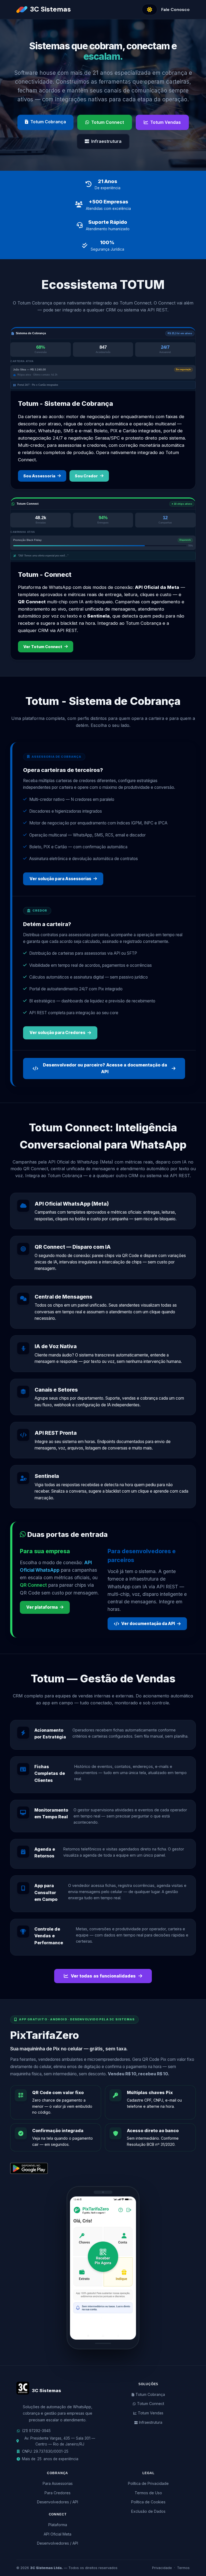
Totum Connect (108, 122)
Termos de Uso (148, 2493)
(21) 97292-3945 (36, 2431)
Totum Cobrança (48, 122)
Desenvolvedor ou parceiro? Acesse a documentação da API (105, 1068)
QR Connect (33, 1585)
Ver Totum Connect (43, 647)
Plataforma (58, 2525)
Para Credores (58, 2493)
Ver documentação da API (148, 1624)
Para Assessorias (58, 2483)
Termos (183, 2568)
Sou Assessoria (39, 476)
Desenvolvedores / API (58, 2502)
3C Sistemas (50, 9)
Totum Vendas (165, 122)
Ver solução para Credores (57, 1033)
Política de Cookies (148, 2502)
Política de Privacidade (148, 2483)
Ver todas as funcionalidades (103, 1976)
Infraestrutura (106, 141)
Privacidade (162, 2568)
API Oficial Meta (58, 2534)
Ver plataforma (42, 1607)
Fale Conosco (175, 10)
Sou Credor (86, 476)
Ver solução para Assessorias (60, 879)
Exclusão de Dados (148, 2511)
